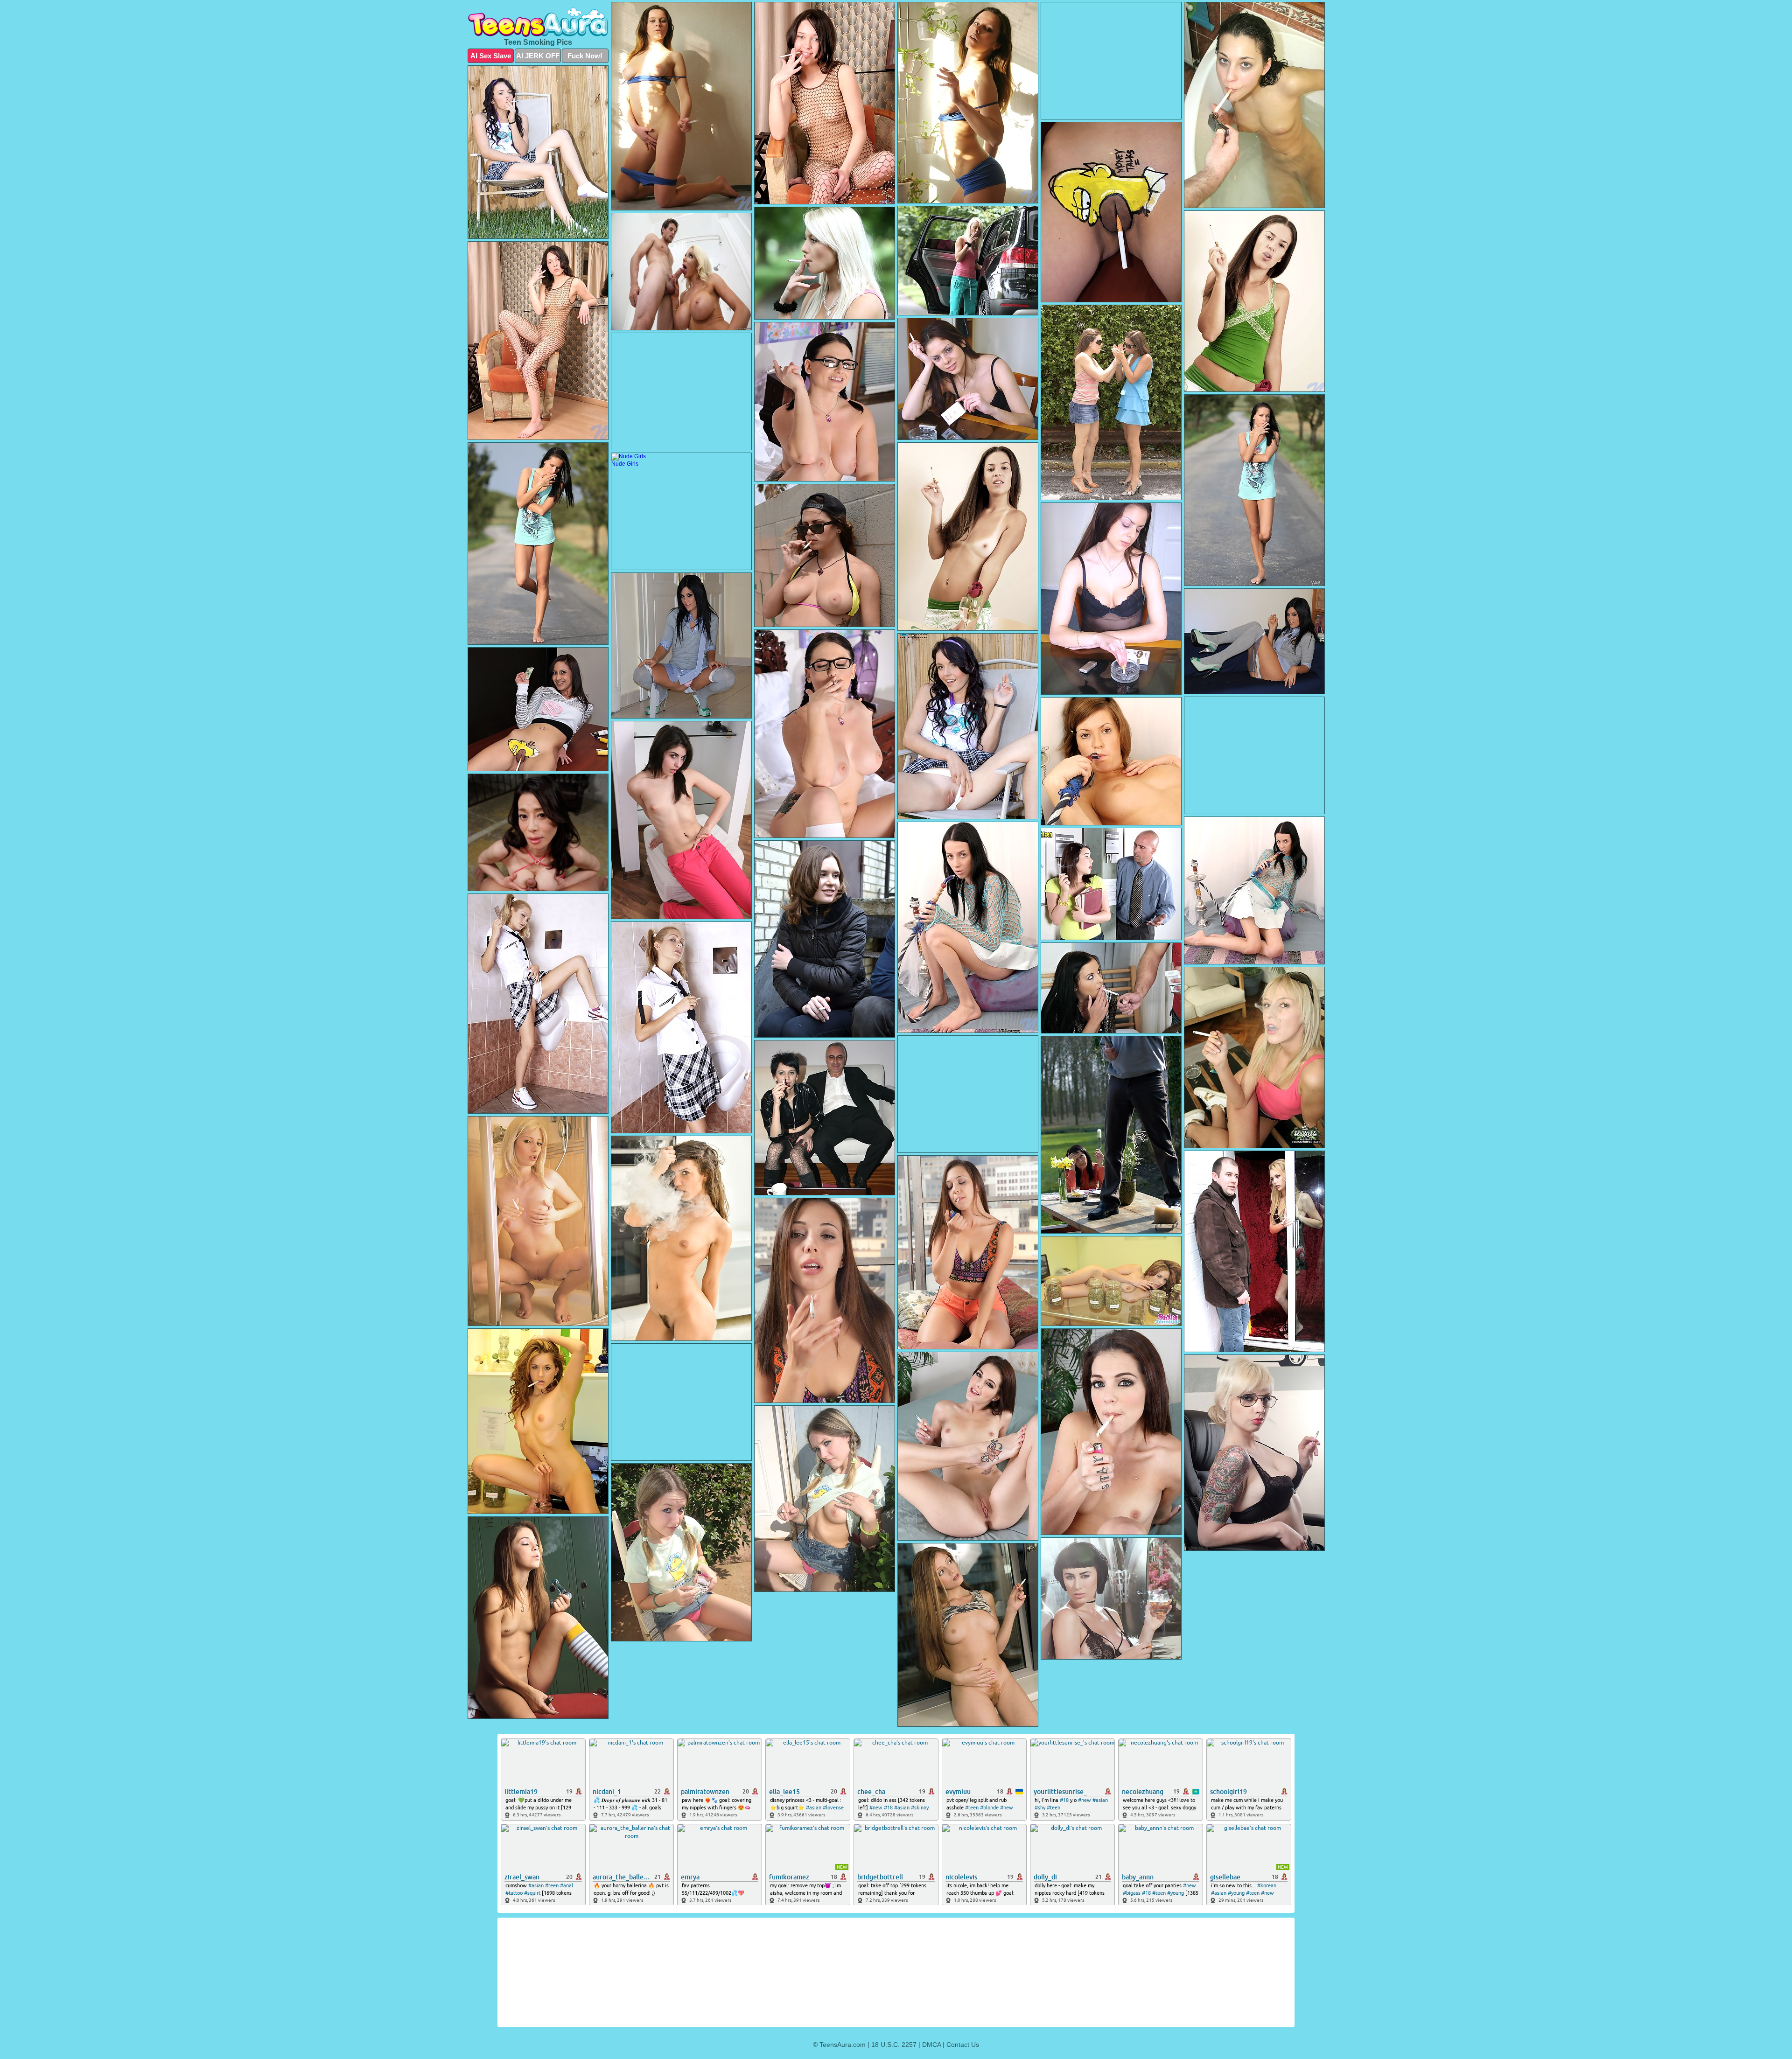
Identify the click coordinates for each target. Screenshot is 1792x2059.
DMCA (931, 2045)
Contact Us (963, 2045)
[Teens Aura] (538, 22)
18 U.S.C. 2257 (894, 2045)
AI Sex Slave (491, 56)
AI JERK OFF (538, 56)
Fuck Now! (585, 56)
